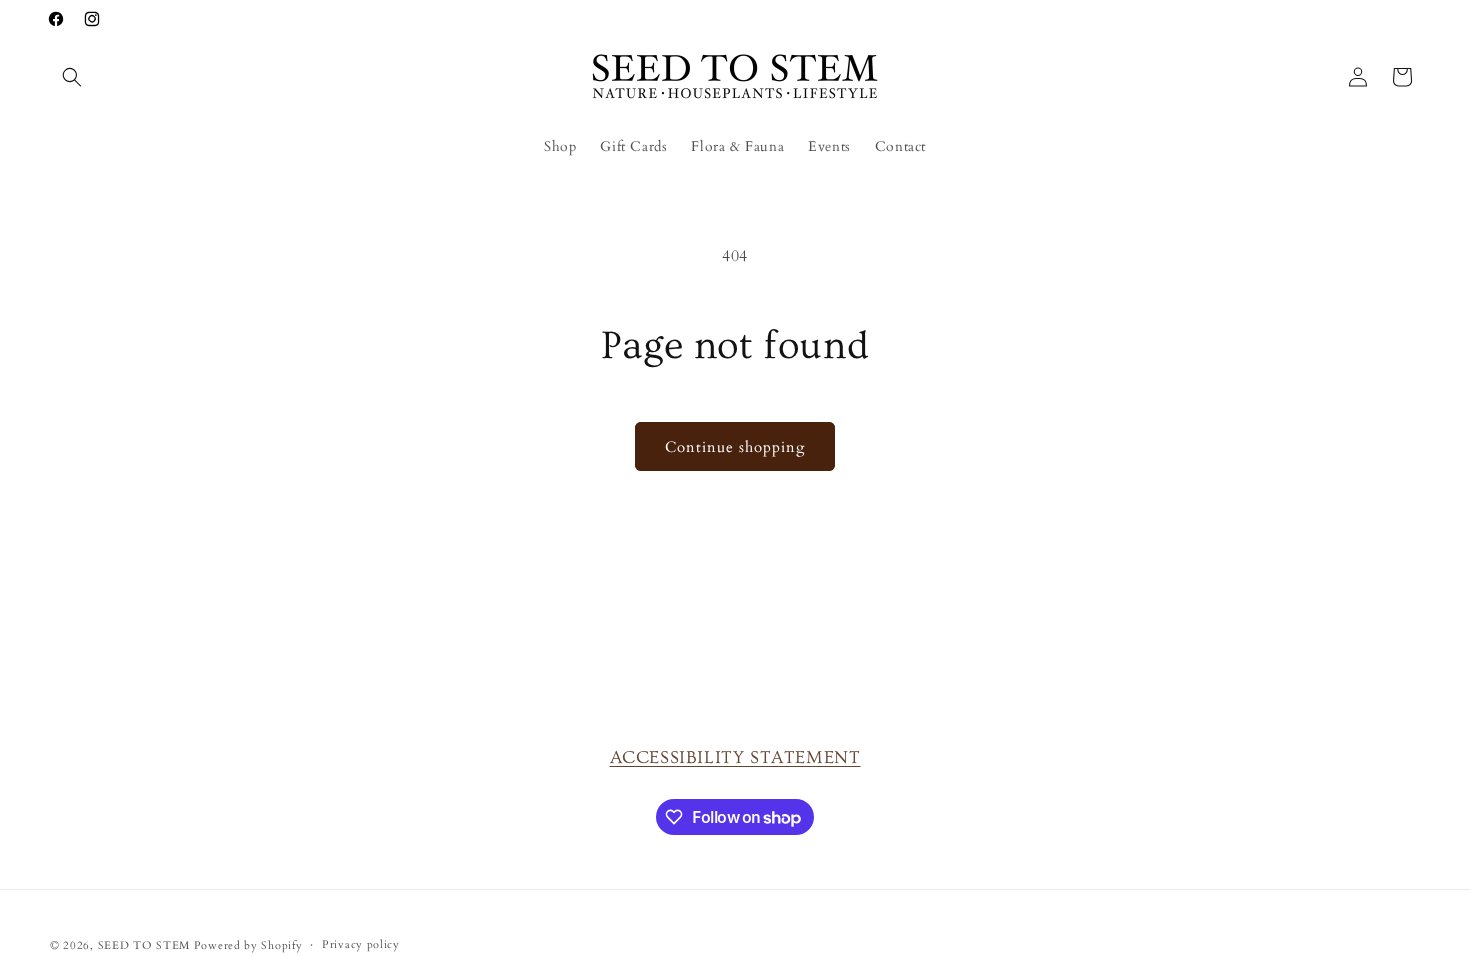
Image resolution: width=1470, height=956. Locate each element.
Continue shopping (735, 447)
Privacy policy (361, 944)
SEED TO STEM (144, 945)
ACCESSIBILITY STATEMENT (735, 757)
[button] (72, 77)
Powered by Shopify (248, 945)
